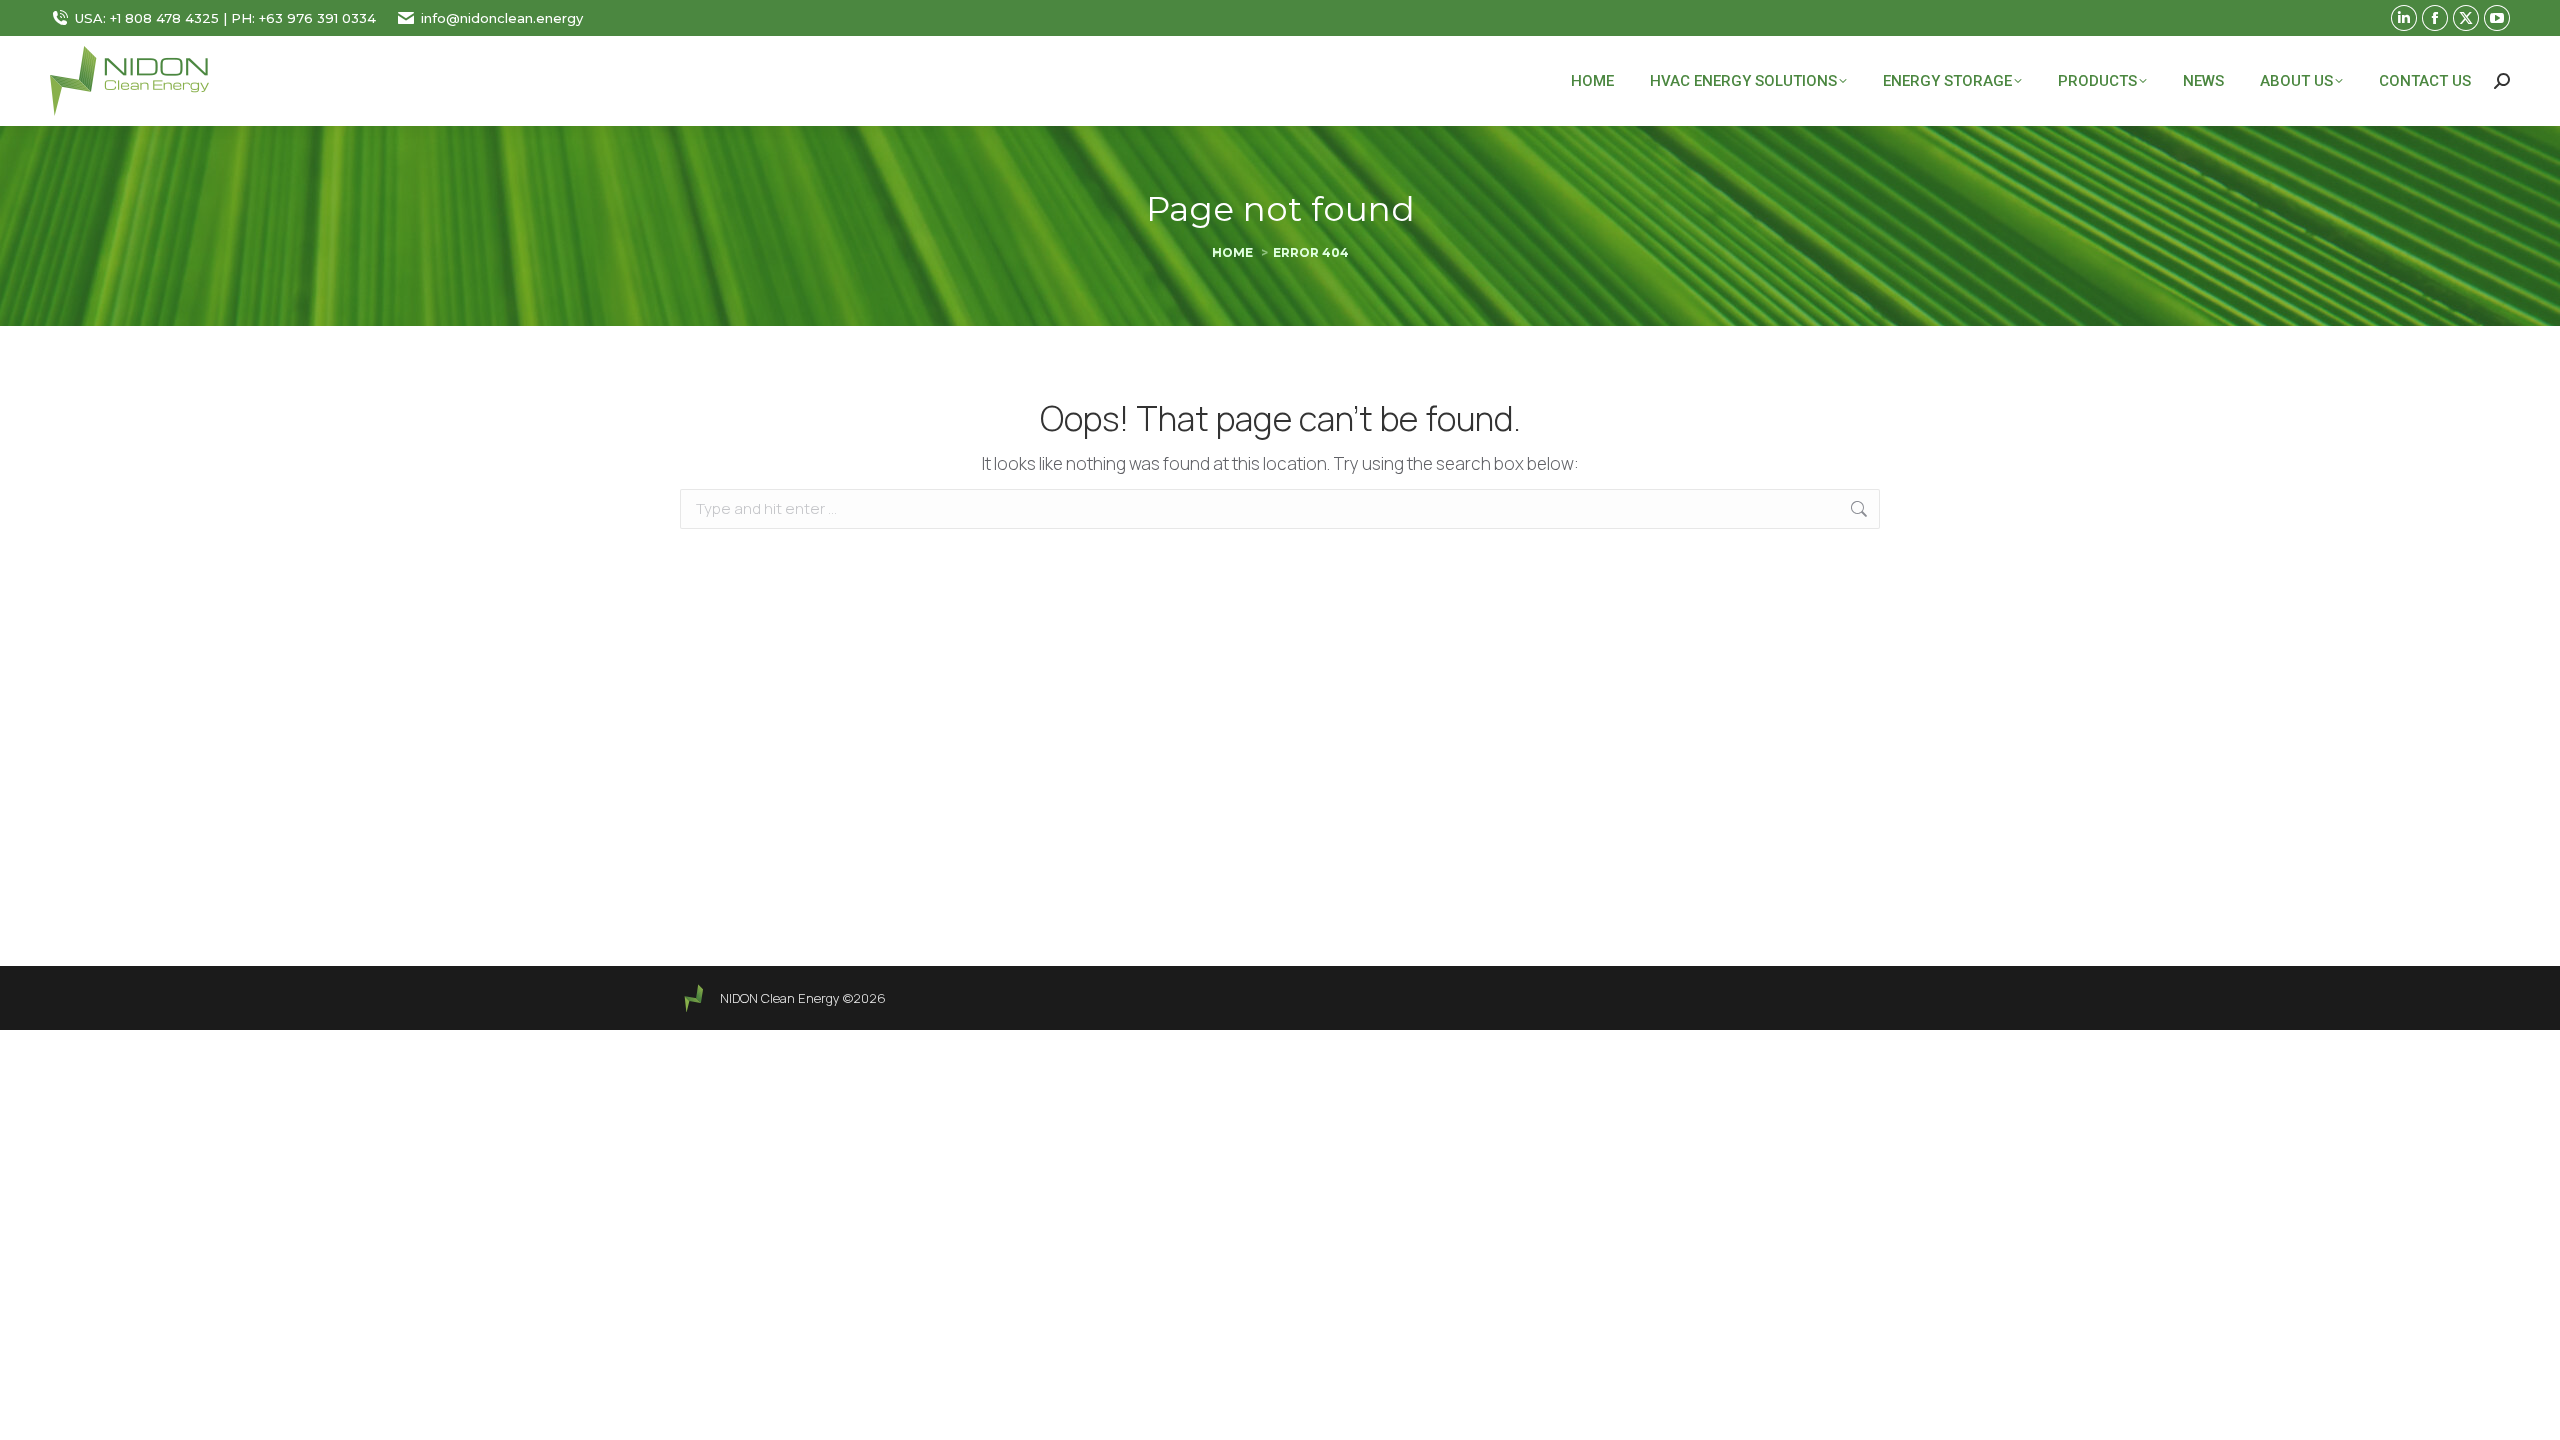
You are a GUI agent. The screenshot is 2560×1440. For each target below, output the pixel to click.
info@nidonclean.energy (502, 18)
